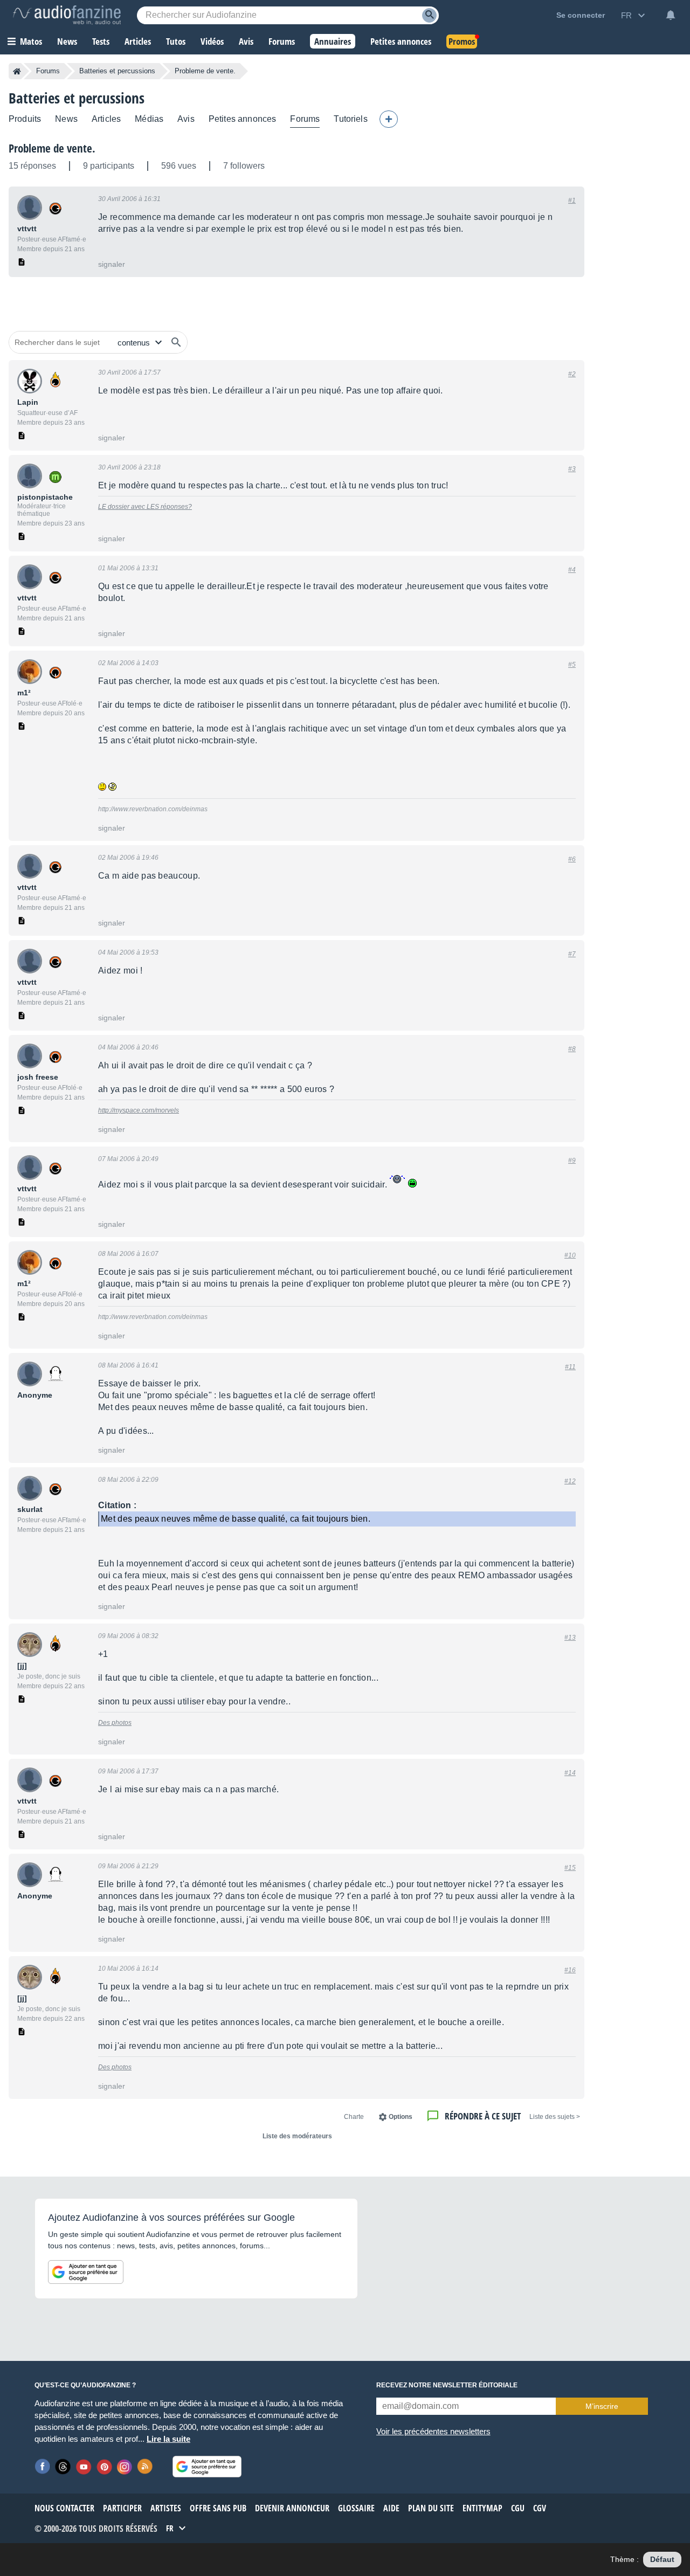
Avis (186, 119)
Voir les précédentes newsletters (433, 2431)
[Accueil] (17, 71)
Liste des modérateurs (297, 2136)
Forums (48, 71)
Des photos (115, 1723)
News (66, 119)
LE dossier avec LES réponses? (145, 507)
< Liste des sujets (555, 2117)
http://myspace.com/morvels (139, 1110)
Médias (149, 119)
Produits (25, 119)
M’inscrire (602, 2406)
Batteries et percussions (117, 71)
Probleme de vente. (52, 148)
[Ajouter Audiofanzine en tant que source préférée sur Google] (86, 2272)
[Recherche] (429, 15)
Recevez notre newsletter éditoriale (447, 2385)
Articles (106, 119)
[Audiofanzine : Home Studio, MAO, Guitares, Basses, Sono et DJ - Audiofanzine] (67, 15)
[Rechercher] (176, 342)
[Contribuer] (389, 119)
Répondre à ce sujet (483, 2116)
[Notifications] (671, 15)
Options (401, 2117)
